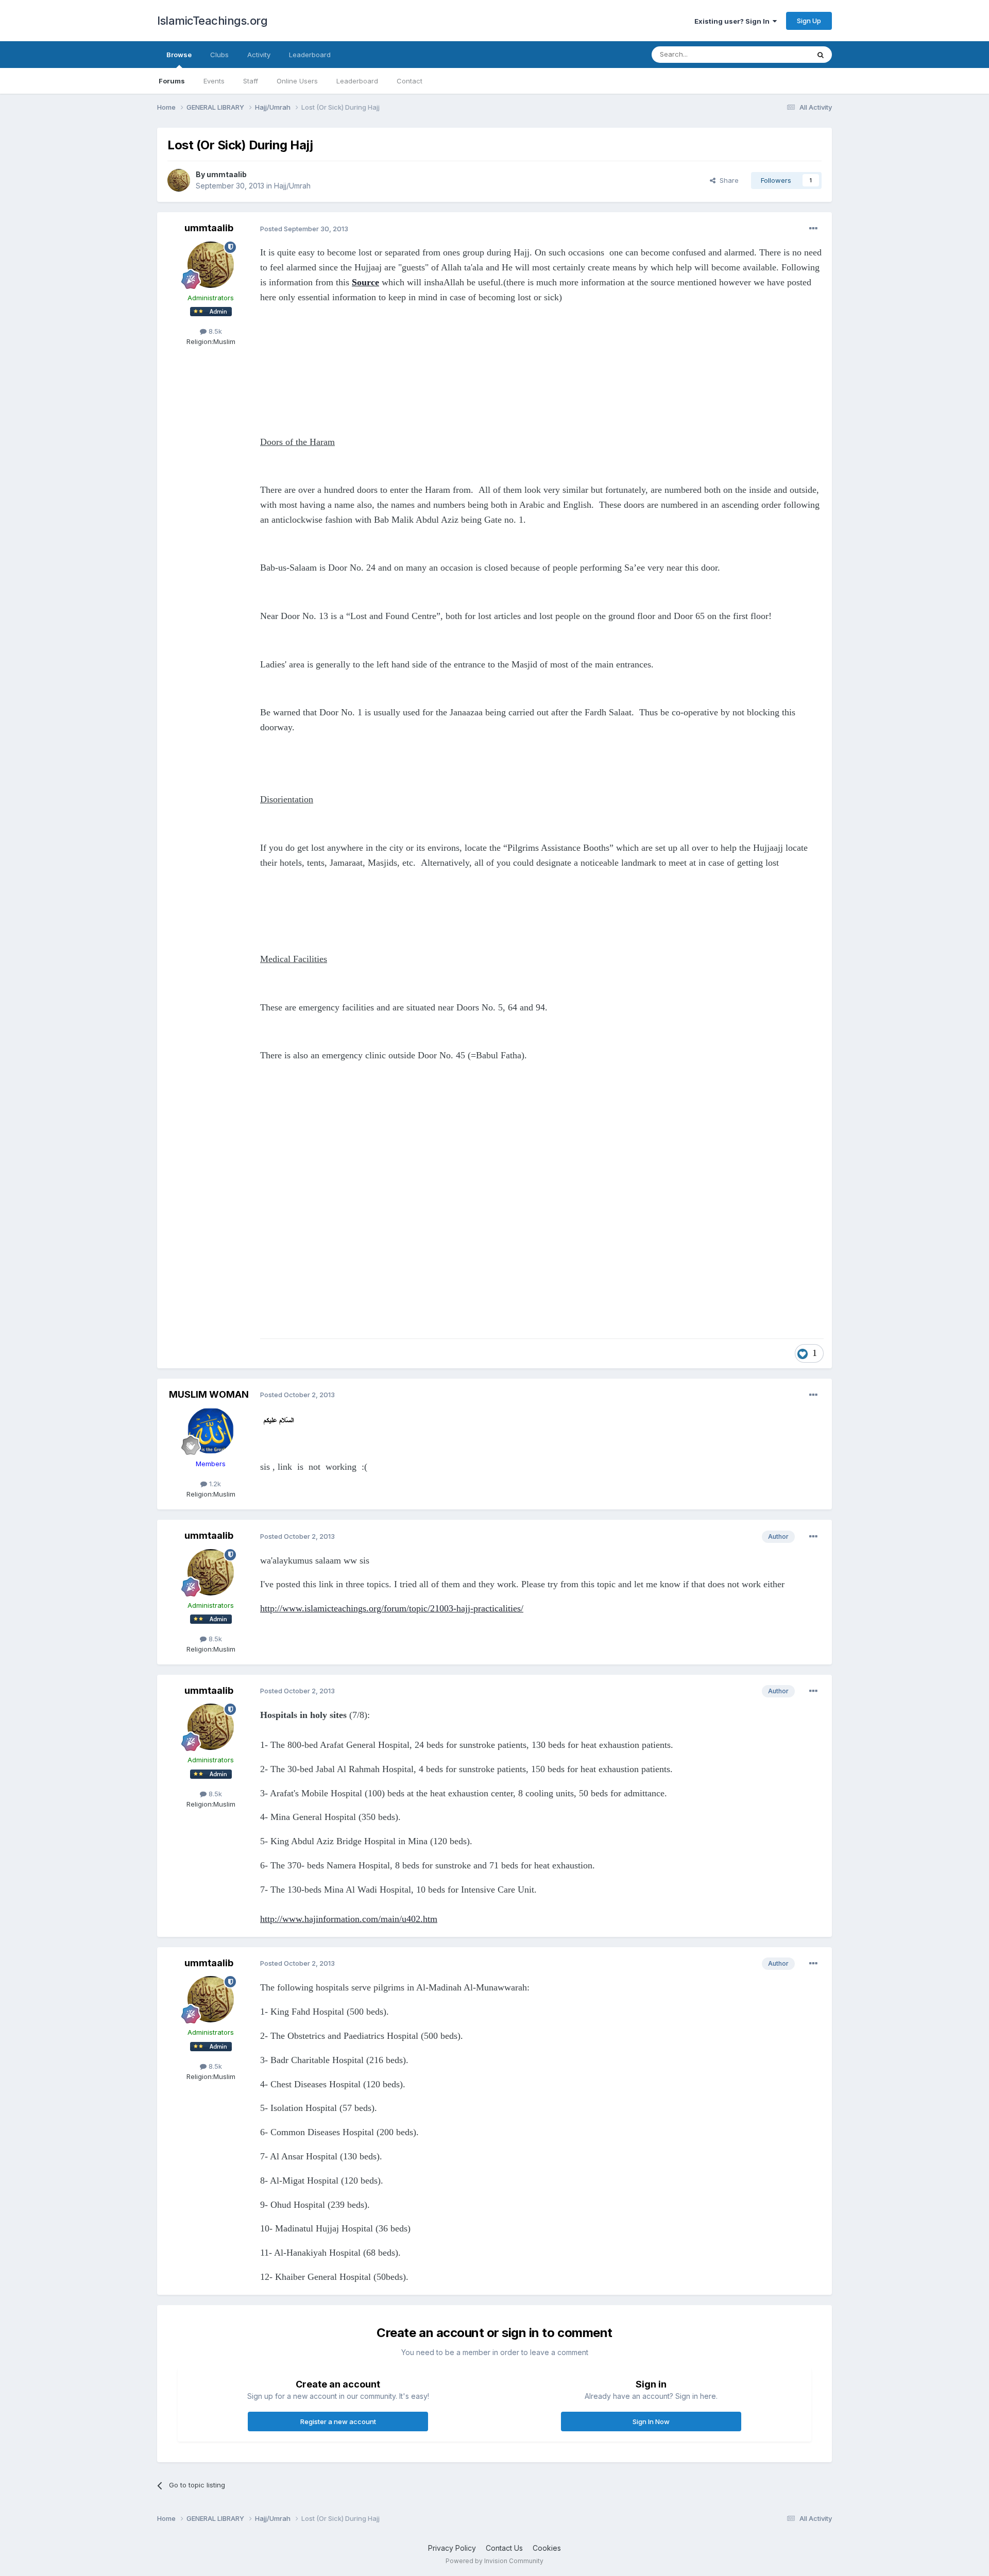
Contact (410, 81)
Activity (259, 55)
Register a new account (338, 2422)
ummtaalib (227, 174)
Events (214, 81)
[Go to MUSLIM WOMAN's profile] (211, 1431)
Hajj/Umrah (292, 186)
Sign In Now (651, 2422)
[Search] (821, 55)
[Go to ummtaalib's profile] (179, 180)
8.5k (214, 331)
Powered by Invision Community (494, 2561)
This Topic (779, 54)
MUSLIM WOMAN (209, 1394)
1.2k (214, 1484)
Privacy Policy (452, 2548)
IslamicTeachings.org (212, 21)
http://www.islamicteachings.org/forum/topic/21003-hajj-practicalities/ (392, 1608)
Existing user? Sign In (734, 21)
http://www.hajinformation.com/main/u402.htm (349, 1919)
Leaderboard (357, 81)
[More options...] (813, 229)
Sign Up (809, 21)
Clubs (219, 55)
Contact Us (504, 2548)
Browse (179, 55)
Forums (172, 81)
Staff (251, 81)
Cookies (547, 2548)
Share (727, 180)
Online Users (297, 81)
